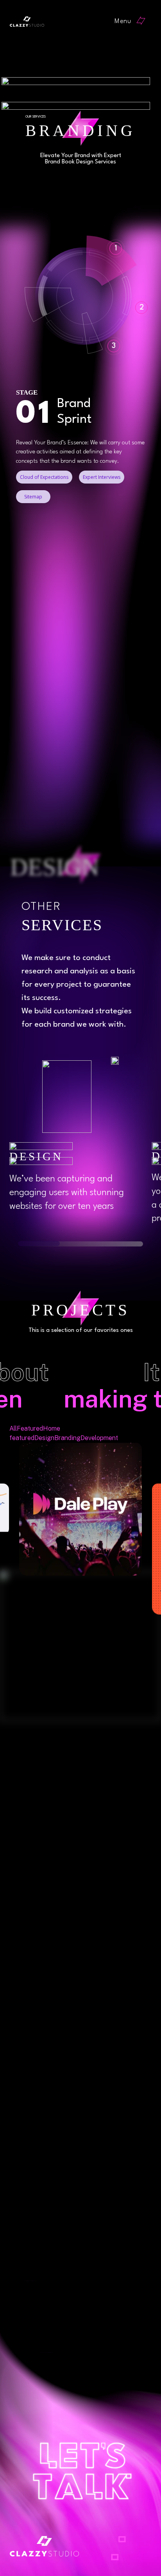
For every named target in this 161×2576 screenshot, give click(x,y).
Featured (30, 1428)
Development (99, 1438)
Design (44, 1438)
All (13, 1428)
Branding (67, 1438)
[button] (133, 22)
